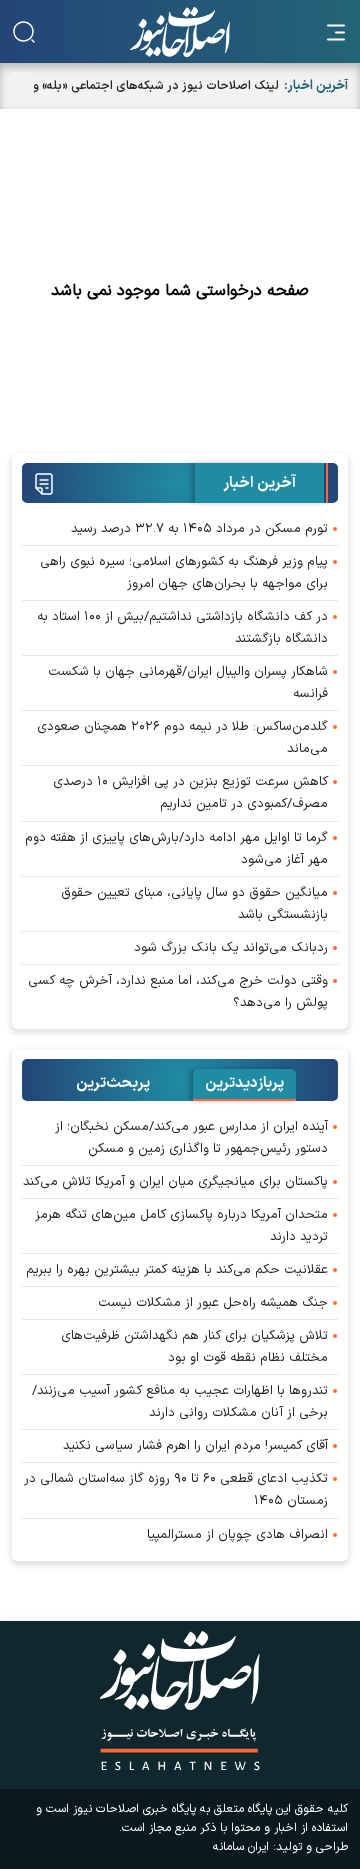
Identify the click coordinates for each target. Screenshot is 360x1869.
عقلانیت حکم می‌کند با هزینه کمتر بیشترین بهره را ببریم (177, 1270)
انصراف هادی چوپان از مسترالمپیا (237, 1535)
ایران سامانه (241, 1847)
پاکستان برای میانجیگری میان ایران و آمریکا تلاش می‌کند (175, 1182)
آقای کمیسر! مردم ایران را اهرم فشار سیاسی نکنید (195, 1446)
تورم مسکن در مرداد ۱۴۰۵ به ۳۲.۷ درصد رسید (199, 529)
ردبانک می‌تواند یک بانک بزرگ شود (231, 948)
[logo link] (180, 32)
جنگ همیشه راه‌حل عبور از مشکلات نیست (213, 1303)
